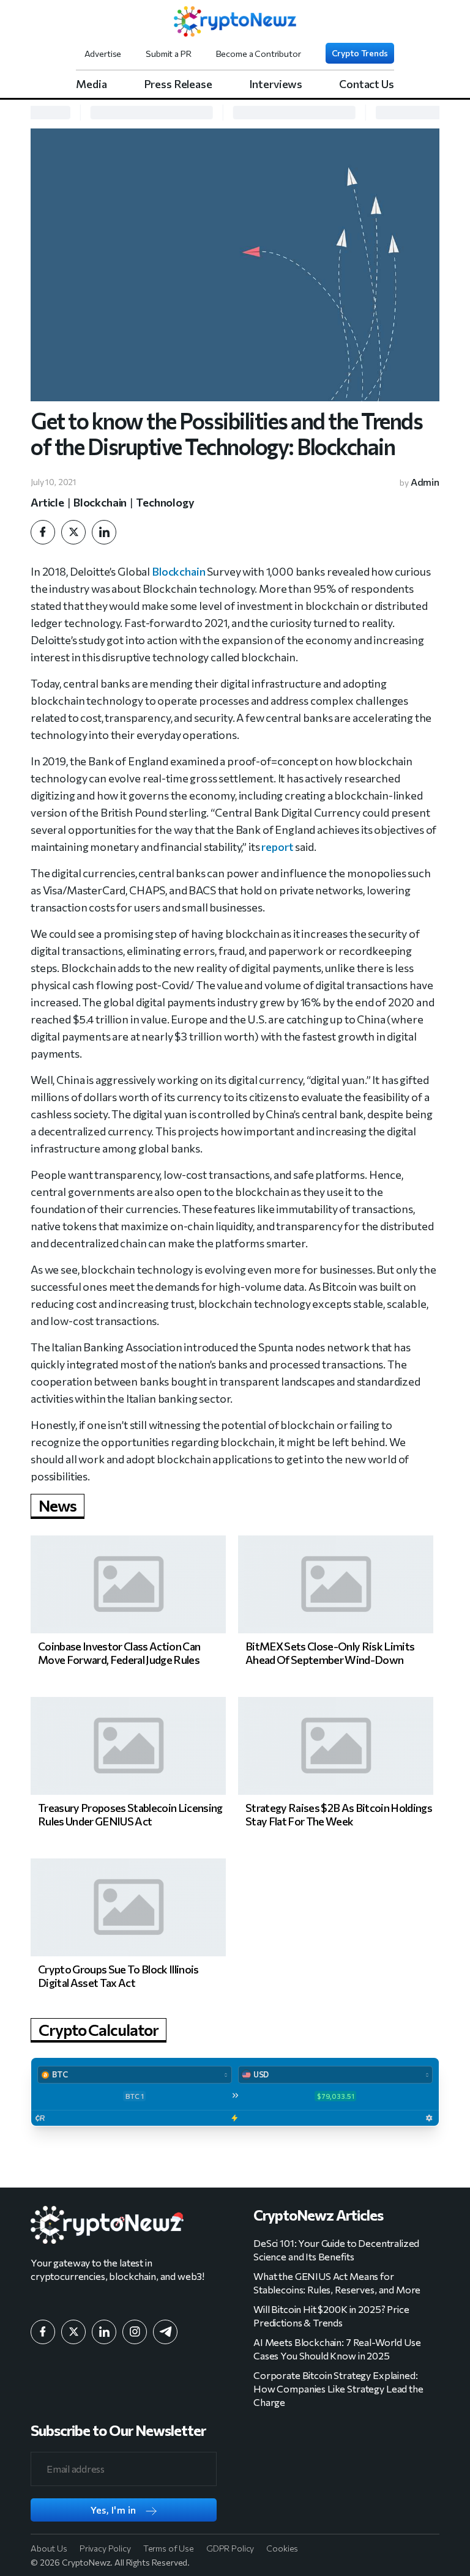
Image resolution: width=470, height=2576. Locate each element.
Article (47, 502)
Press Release (178, 84)
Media (91, 84)
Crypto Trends (360, 53)
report (277, 847)
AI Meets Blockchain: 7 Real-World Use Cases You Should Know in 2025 (337, 2349)
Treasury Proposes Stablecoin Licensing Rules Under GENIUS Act (130, 1814)
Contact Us (367, 84)
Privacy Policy (105, 2548)
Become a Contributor (259, 54)
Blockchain (100, 502)
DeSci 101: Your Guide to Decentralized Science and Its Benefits (336, 2250)
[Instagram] (135, 2332)
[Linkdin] (104, 532)
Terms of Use (169, 2548)
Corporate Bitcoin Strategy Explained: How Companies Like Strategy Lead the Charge (338, 2389)
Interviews (276, 84)
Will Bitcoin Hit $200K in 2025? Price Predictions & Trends (331, 2316)
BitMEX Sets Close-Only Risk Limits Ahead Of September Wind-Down (330, 1653)
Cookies (282, 2548)
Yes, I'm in (114, 2510)
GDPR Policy (230, 2548)
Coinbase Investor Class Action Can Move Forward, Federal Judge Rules (119, 1653)
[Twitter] (73, 532)
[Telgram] (165, 2332)
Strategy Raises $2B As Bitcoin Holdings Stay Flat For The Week (339, 1814)
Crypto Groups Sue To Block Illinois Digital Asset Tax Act (118, 1976)
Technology (165, 502)
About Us (49, 2548)
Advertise (103, 54)
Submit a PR (168, 54)
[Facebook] (43, 532)
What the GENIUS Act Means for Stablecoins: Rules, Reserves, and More (337, 2283)
